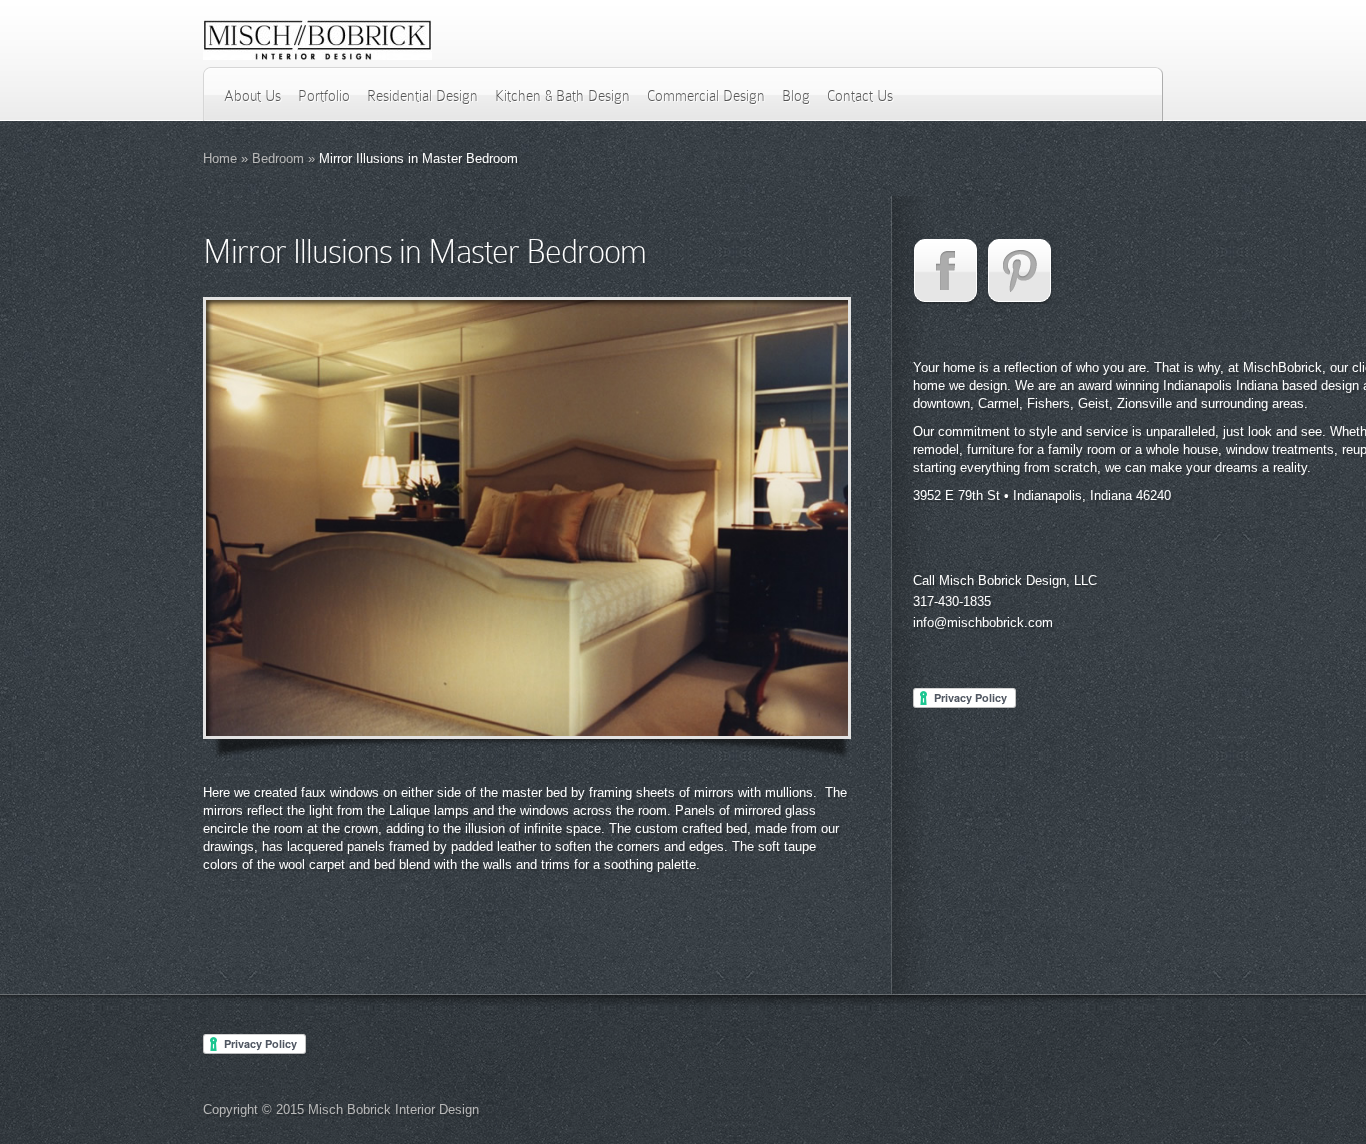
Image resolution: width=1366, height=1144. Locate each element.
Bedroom (278, 158)
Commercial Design (706, 96)
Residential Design (422, 96)
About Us (252, 96)
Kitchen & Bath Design (562, 96)
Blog (796, 96)
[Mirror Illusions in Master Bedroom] (527, 518)
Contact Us (860, 96)
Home (220, 158)
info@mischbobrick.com (983, 622)
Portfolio (324, 96)
